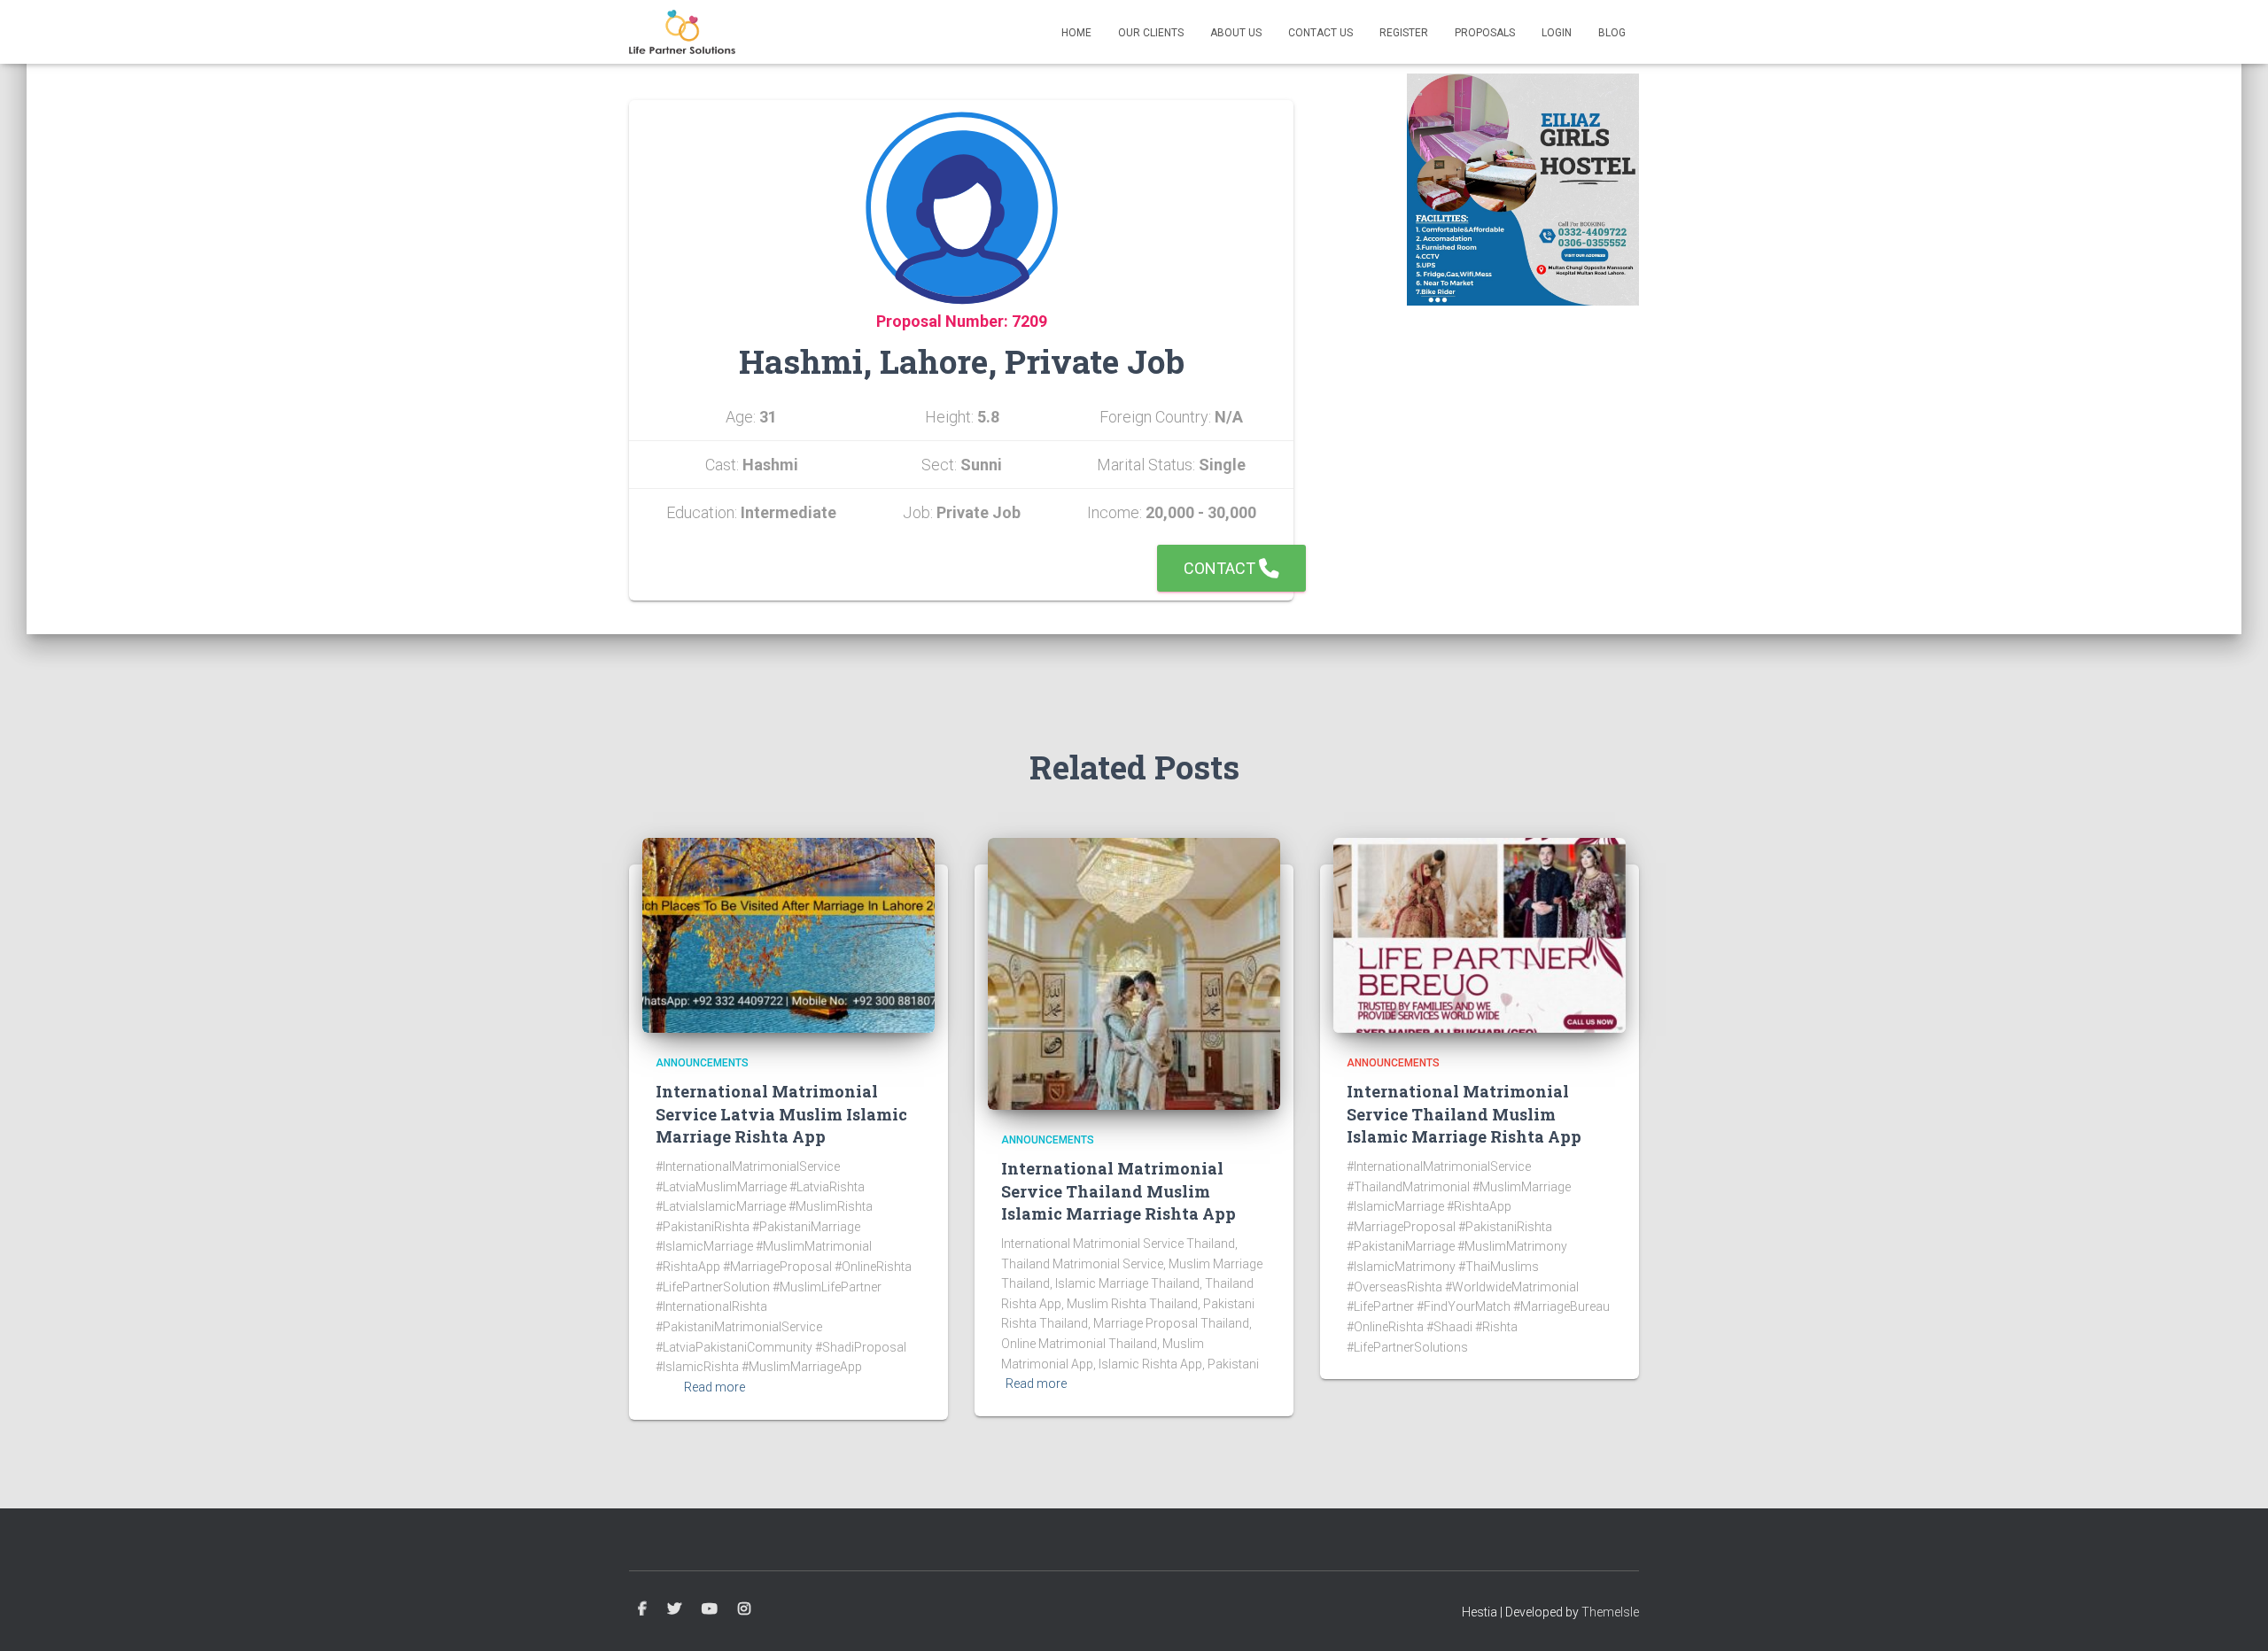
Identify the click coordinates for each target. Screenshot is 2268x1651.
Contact (1221, 568)
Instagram (744, 1609)
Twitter (674, 1609)
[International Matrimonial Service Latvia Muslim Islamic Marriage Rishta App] (788, 934)
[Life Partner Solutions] (682, 32)
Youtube (710, 1609)
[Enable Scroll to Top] (2233, 1616)
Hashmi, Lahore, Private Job (962, 361)
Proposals (1485, 33)
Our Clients (1151, 33)
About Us (1236, 33)
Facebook (642, 1609)
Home (1076, 33)
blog (1612, 33)
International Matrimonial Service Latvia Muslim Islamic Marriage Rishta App (781, 1113)
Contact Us (1320, 33)
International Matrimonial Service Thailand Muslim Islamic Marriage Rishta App (1118, 1190)
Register (1404, 33)
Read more (715, 1387)
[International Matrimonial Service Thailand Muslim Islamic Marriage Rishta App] (1134, 973)
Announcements (702, 1063)
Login (1557, 33)
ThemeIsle (1610, 1612)
